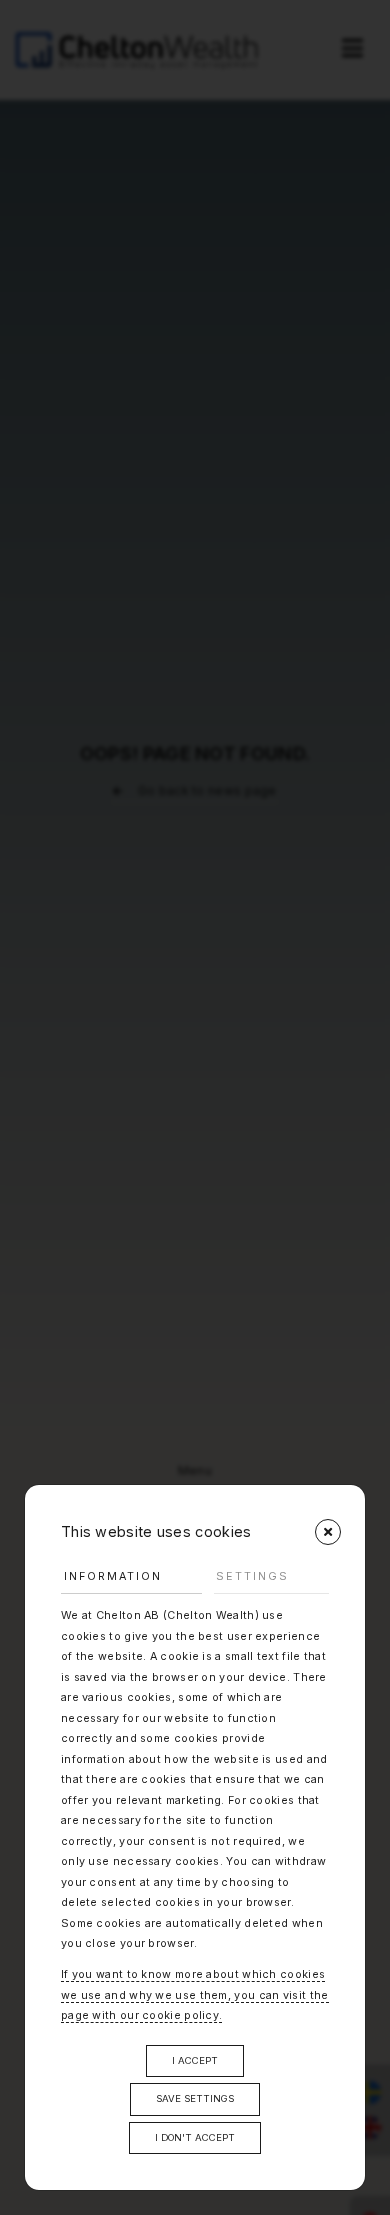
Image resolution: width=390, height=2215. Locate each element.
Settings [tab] (252, 1576)
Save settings (195, 2098)
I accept (195, 2060)
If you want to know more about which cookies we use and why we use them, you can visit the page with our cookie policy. (195, 1995)
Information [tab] (113, 1576)
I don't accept (195, 2137)
